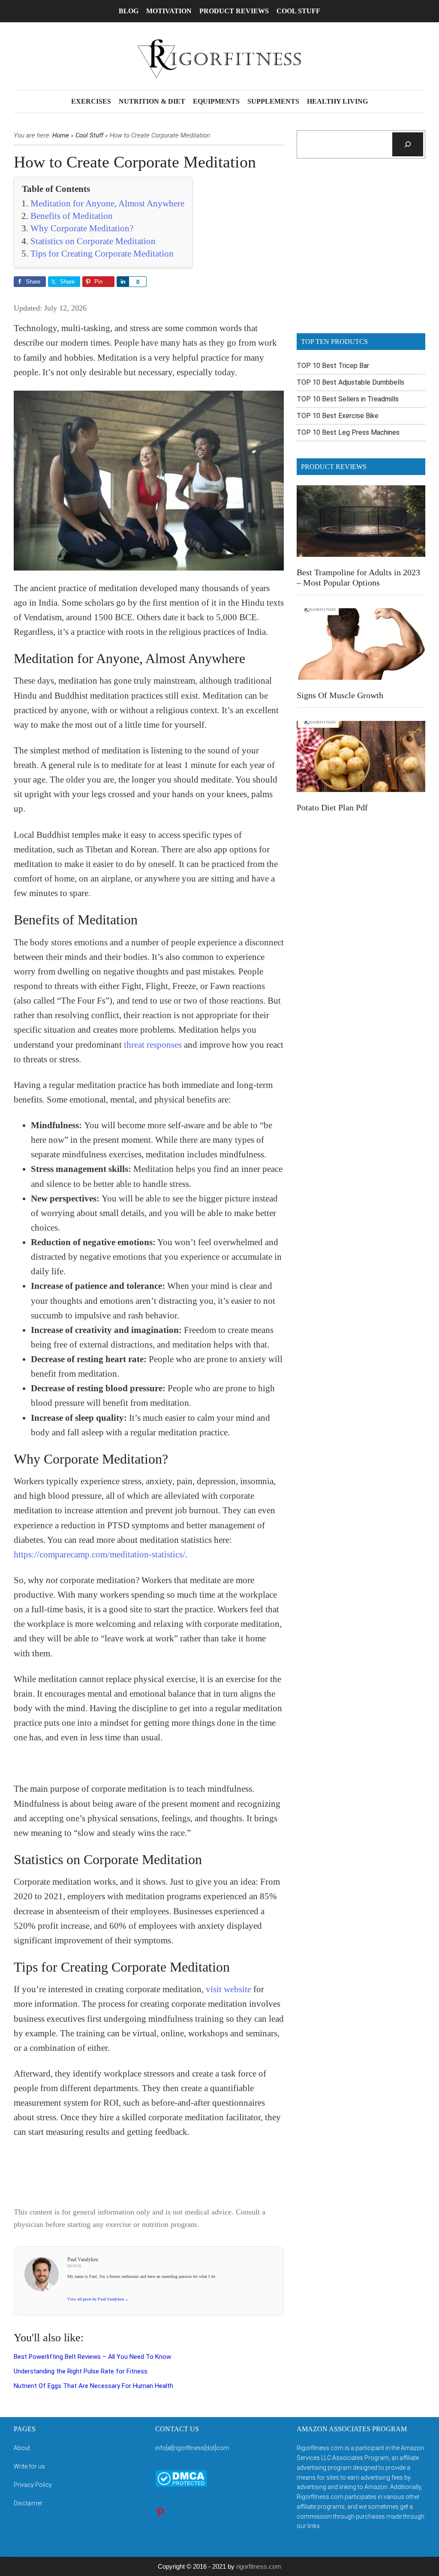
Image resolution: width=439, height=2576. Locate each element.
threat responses (153, 1045)
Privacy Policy (33, 2485)
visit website (229, 1989)
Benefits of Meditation (72, 216)
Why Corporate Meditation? (82, 228)
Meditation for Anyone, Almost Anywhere (107, 203)
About (22, 2448)
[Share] (123, 282)
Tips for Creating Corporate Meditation (102, 254)
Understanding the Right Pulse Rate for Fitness (81, 2371)
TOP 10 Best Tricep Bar (333, 366)
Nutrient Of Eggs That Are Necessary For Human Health (93, 2386)
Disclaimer (28, 2503)
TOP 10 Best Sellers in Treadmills (348, 399)
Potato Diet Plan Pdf (332, 807)
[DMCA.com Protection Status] (181, 2485)
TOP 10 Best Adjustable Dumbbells (350, 382)
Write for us (29, 2466)
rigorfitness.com (259, 2566)
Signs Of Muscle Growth (340, 695)
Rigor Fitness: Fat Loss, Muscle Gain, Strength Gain (219, 59)
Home (61, 135)
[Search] (408, 144)
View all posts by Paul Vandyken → (98, 2299)
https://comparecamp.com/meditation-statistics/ (99, 1554)
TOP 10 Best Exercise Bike (338, 416)
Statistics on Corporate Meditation (93, 241)
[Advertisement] (361, 251)
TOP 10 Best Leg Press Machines (348, 432)
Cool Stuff (89, 135)
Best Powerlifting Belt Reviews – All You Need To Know (92, 2357)
